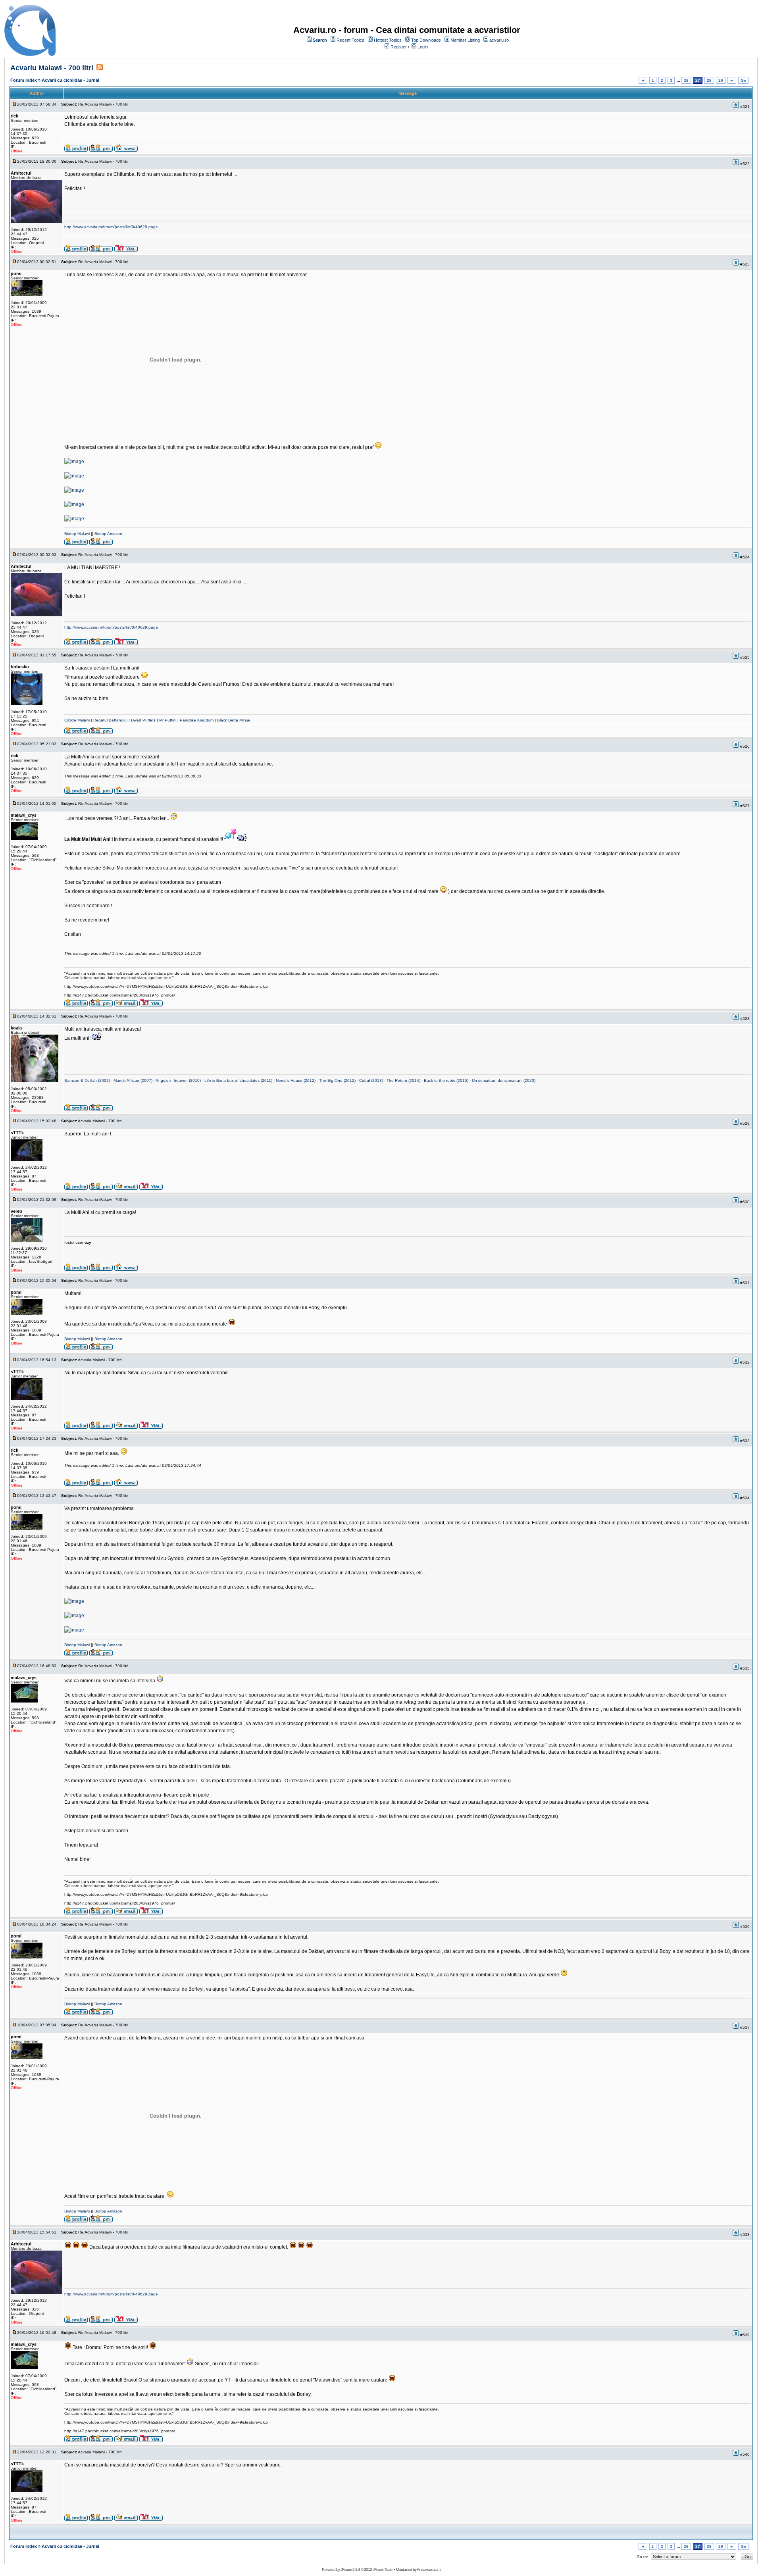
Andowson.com (428, 2569)
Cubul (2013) (371, 1080)
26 (686, 80)
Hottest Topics (388, 40)
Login (423, 47)
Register (399, 47)
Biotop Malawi (77, 534)
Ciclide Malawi (77, 720)
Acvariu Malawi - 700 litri (52, 68)
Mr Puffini (168, 720)
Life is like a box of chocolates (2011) (238, 1080)
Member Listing (465, 40)
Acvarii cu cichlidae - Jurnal (70, 80)
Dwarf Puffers (143, 720)
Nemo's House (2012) (296, 1080)
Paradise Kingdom (197, 720)
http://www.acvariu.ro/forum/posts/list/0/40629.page (111, 227)
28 (709, 80)
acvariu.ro (499, 40)
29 (721, 80)
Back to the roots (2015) (446, 1080)
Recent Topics (350, 40)
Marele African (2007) (133, 1080)
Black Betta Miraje (234, 720)
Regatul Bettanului (110, 720)
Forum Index (24, 80)
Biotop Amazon (108, 534)
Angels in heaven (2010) (178, 1080)
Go (743, 80)
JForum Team (383, 2569)
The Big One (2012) (337, 1080)
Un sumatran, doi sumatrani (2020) (504, 1080)
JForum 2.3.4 (350, 2569)
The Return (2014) (403, 1080)
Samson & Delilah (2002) (87, 1080)
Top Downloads (426, 40)
